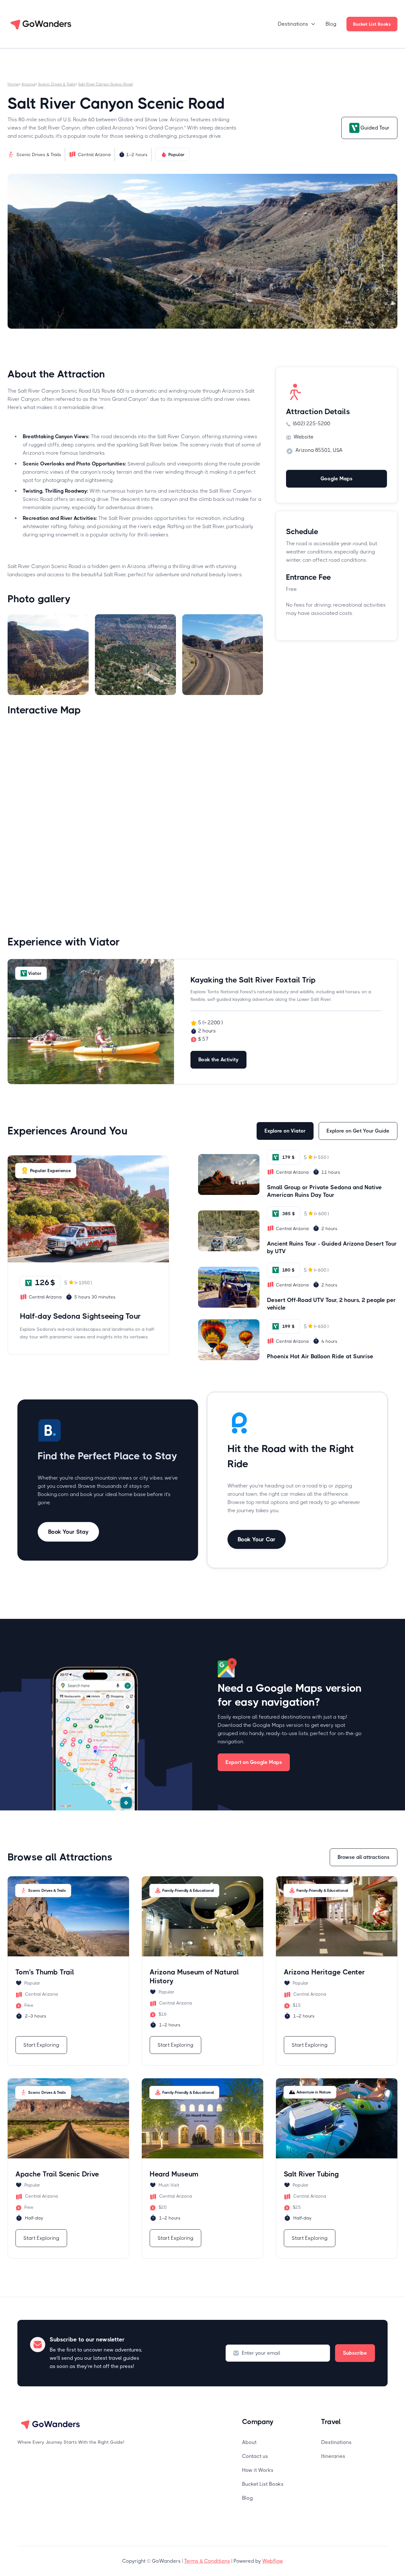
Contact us (255, 2456)
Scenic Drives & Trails (57, 84)
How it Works (258, 2470)
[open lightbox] (48, 655)
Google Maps (336, 479)
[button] (297, 24)
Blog (331, 24)
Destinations (336, 2442)
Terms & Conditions (207, 2561)
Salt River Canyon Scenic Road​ (105, 84)
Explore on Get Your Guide (358, 1131)
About (249, 2442)
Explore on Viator (285, 1131)
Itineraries (333, 2456)
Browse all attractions (364, 1857)
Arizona (28, 84)
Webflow (273, 2561)
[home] (41, 24)
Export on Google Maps (254, 1762)
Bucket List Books (372, 24)
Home (13, 84)
